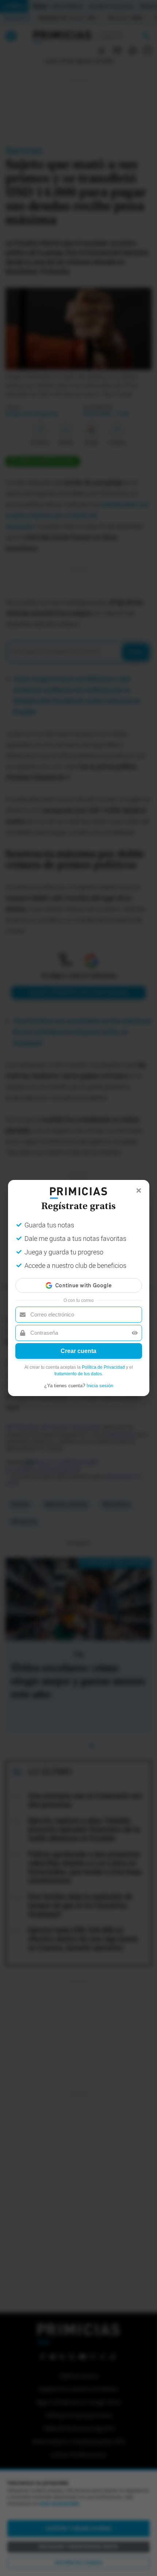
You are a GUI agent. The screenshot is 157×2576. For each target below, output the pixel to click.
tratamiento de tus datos (78, 1374)
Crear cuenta (78, 1351)
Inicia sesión (100, 1386)
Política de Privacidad (103, 1367)
